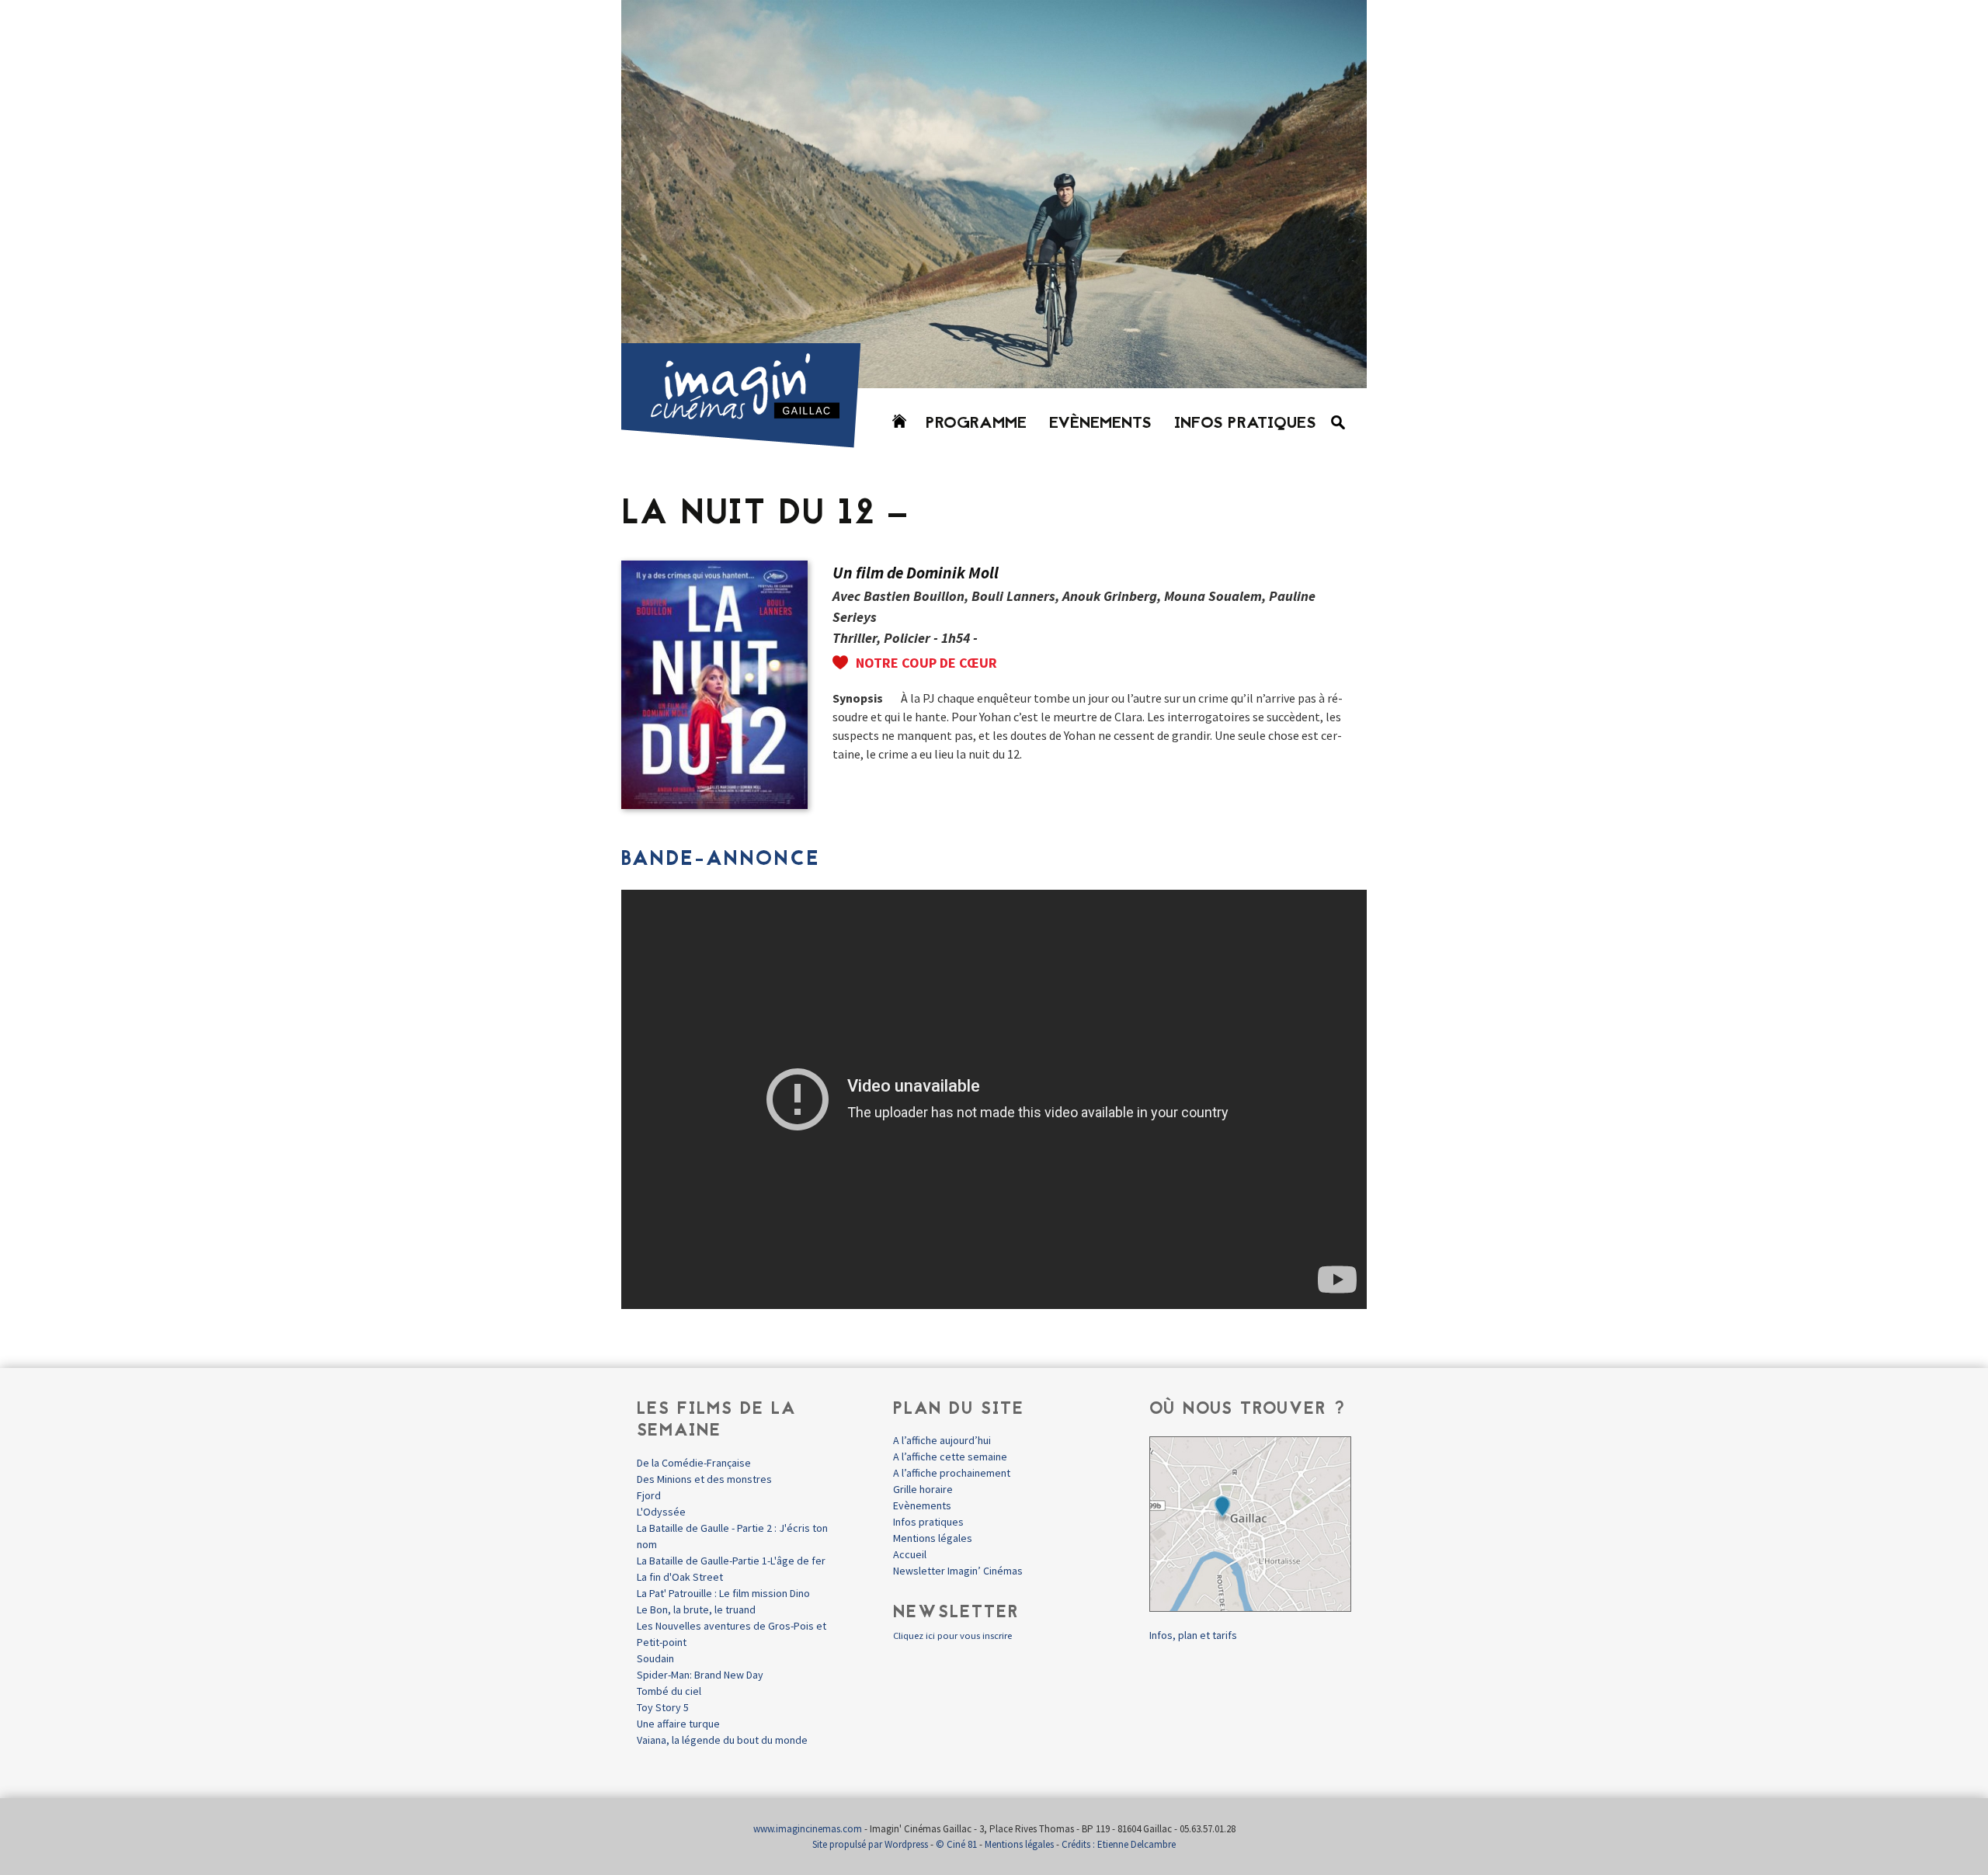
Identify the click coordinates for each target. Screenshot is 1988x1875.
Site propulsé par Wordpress (870, 1844)
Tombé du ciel (669, 1691)
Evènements (1100, 424)
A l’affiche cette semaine (950, 1457)
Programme (976, 424)
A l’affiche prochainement (952, 1473)
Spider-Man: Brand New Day (700, 1675)
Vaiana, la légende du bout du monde (722, 1740)
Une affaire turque (678, 1724)
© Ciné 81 (956, 1844)
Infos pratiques (1245, 424)
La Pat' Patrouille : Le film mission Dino (723, 1593)
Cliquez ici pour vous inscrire (952, 1635)
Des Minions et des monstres (704, 1479)
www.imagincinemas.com (808, 1829)
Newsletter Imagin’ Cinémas (958, 1571)
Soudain (655, 1658)
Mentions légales (933, 1538)
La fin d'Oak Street (680, 1577)
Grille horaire (923, 1489)
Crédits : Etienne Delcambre (1119, 1844)
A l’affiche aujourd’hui (942, 1440)
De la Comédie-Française (694, 1463)
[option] (994, 194)
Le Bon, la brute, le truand (696, 1609)
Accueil (910, 1554)
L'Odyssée (661, 1512)
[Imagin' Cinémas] (748, 441)
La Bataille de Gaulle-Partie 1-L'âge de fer (731, 1561)
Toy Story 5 (663, 1707)
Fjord (649, 1495)
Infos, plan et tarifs (1193, 1635)
